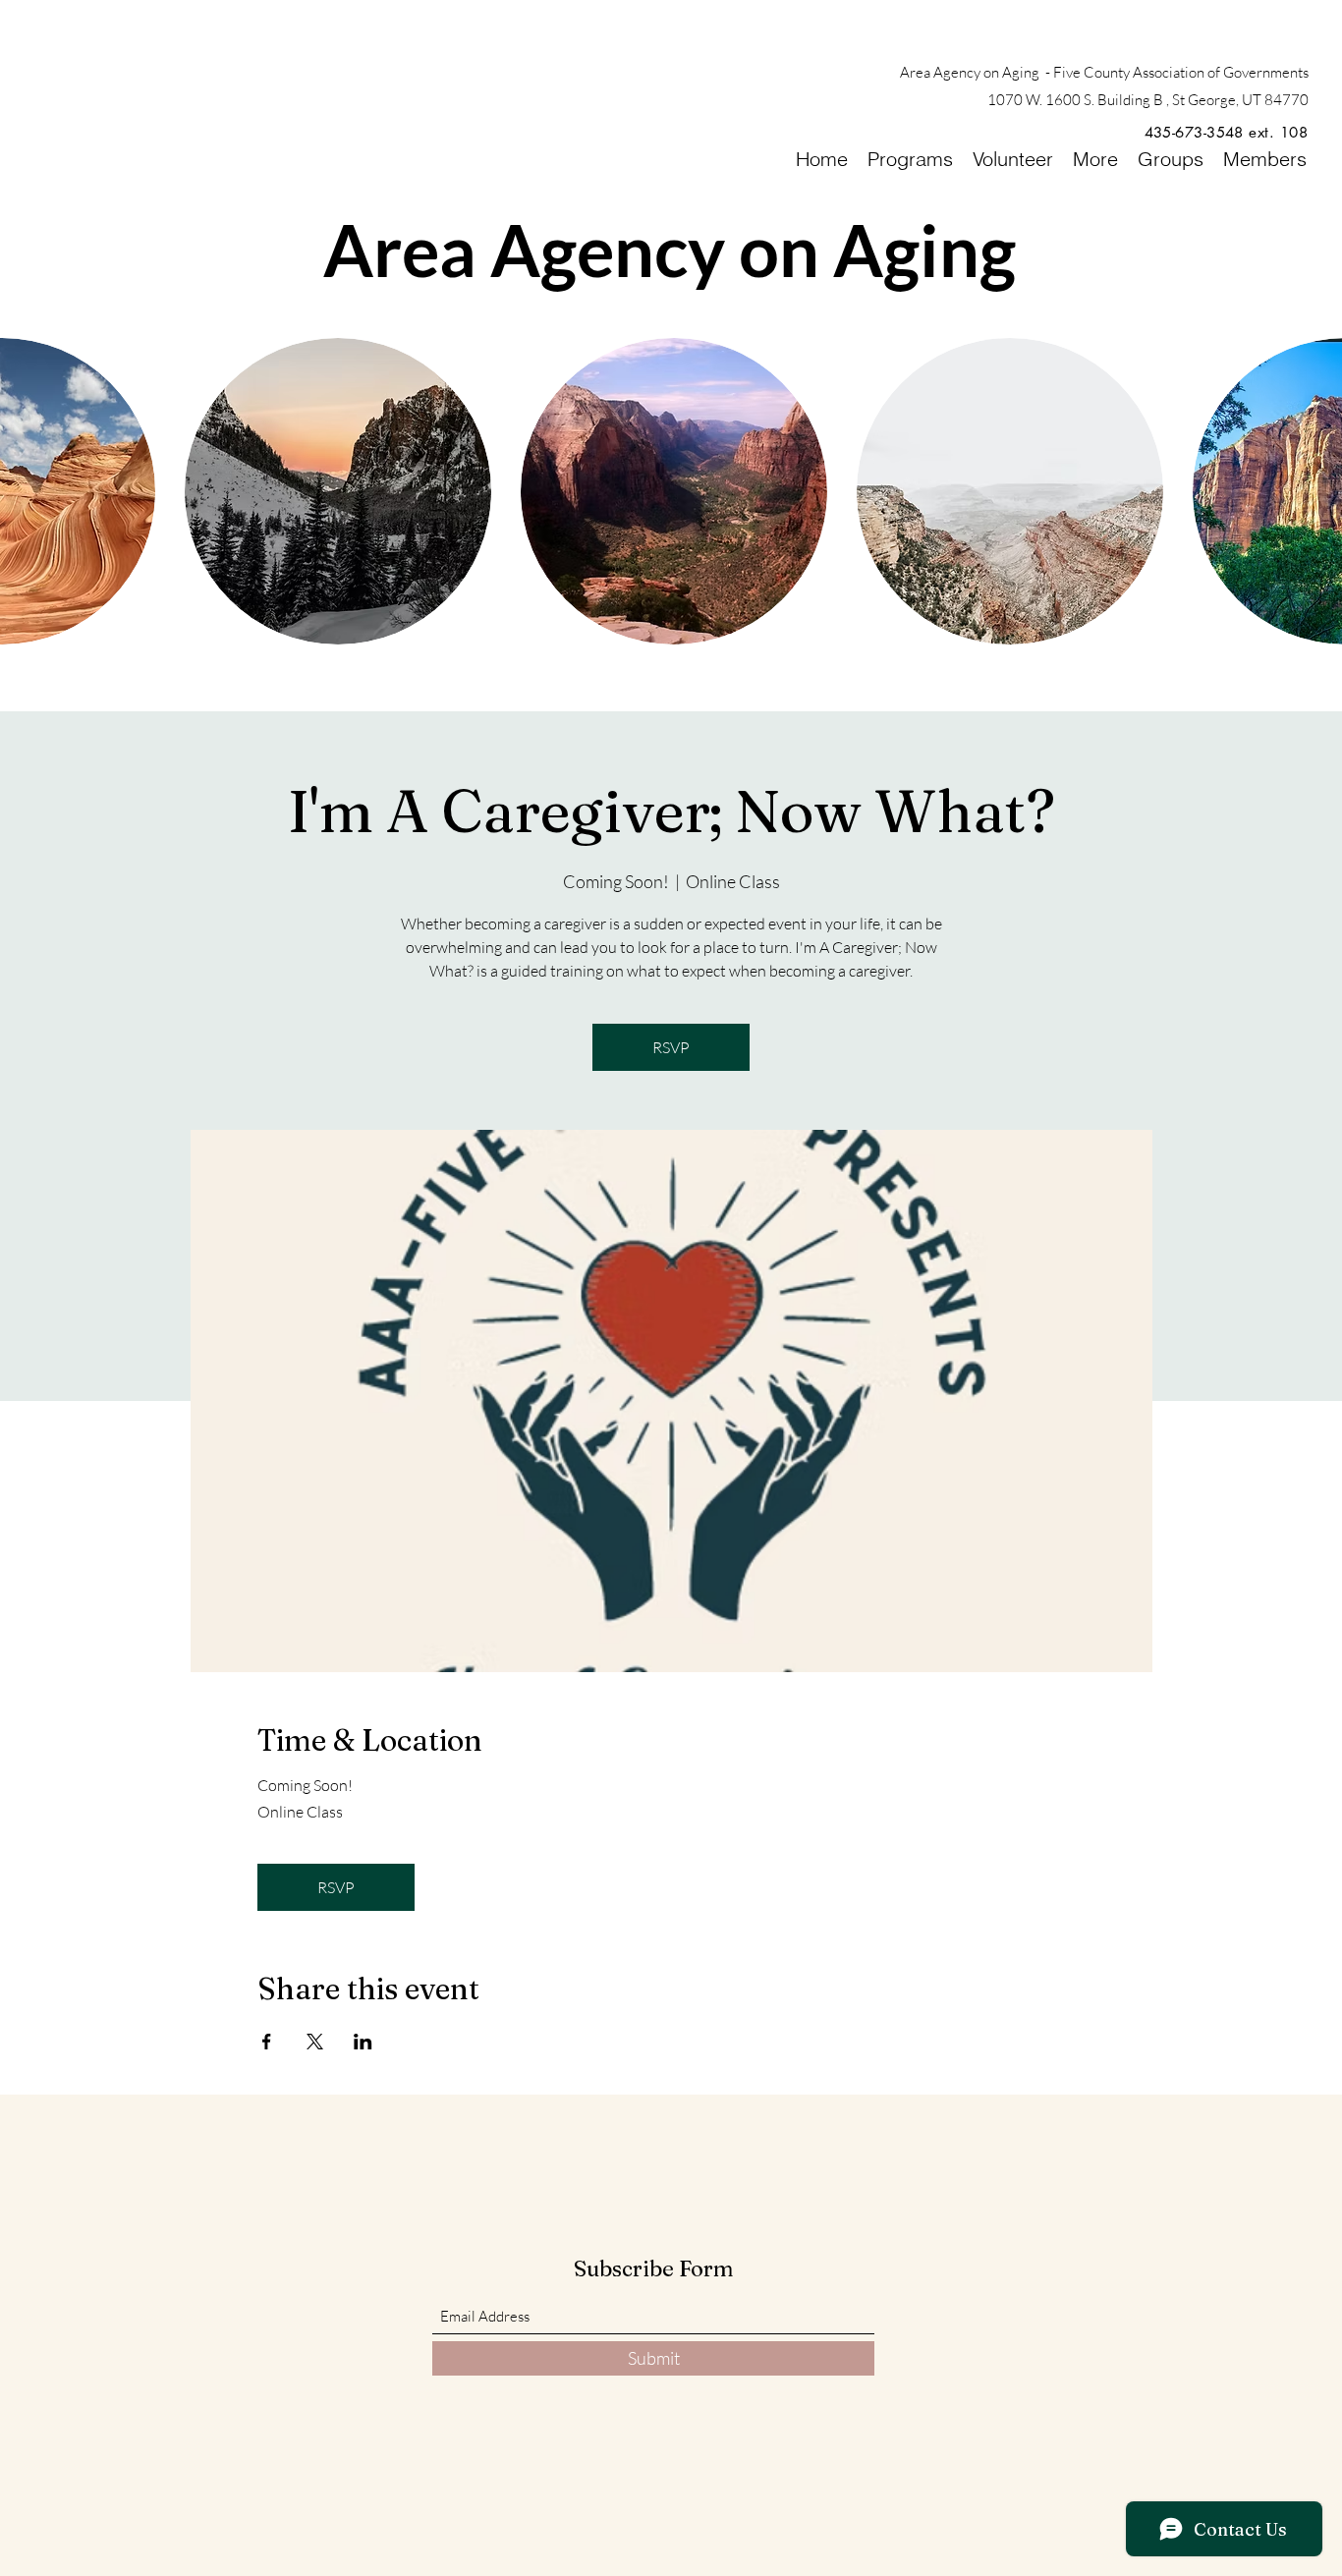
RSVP (671, 1047)
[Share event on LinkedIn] (363, 2042)
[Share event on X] (315, 2042)
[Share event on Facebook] (267, 2042)
